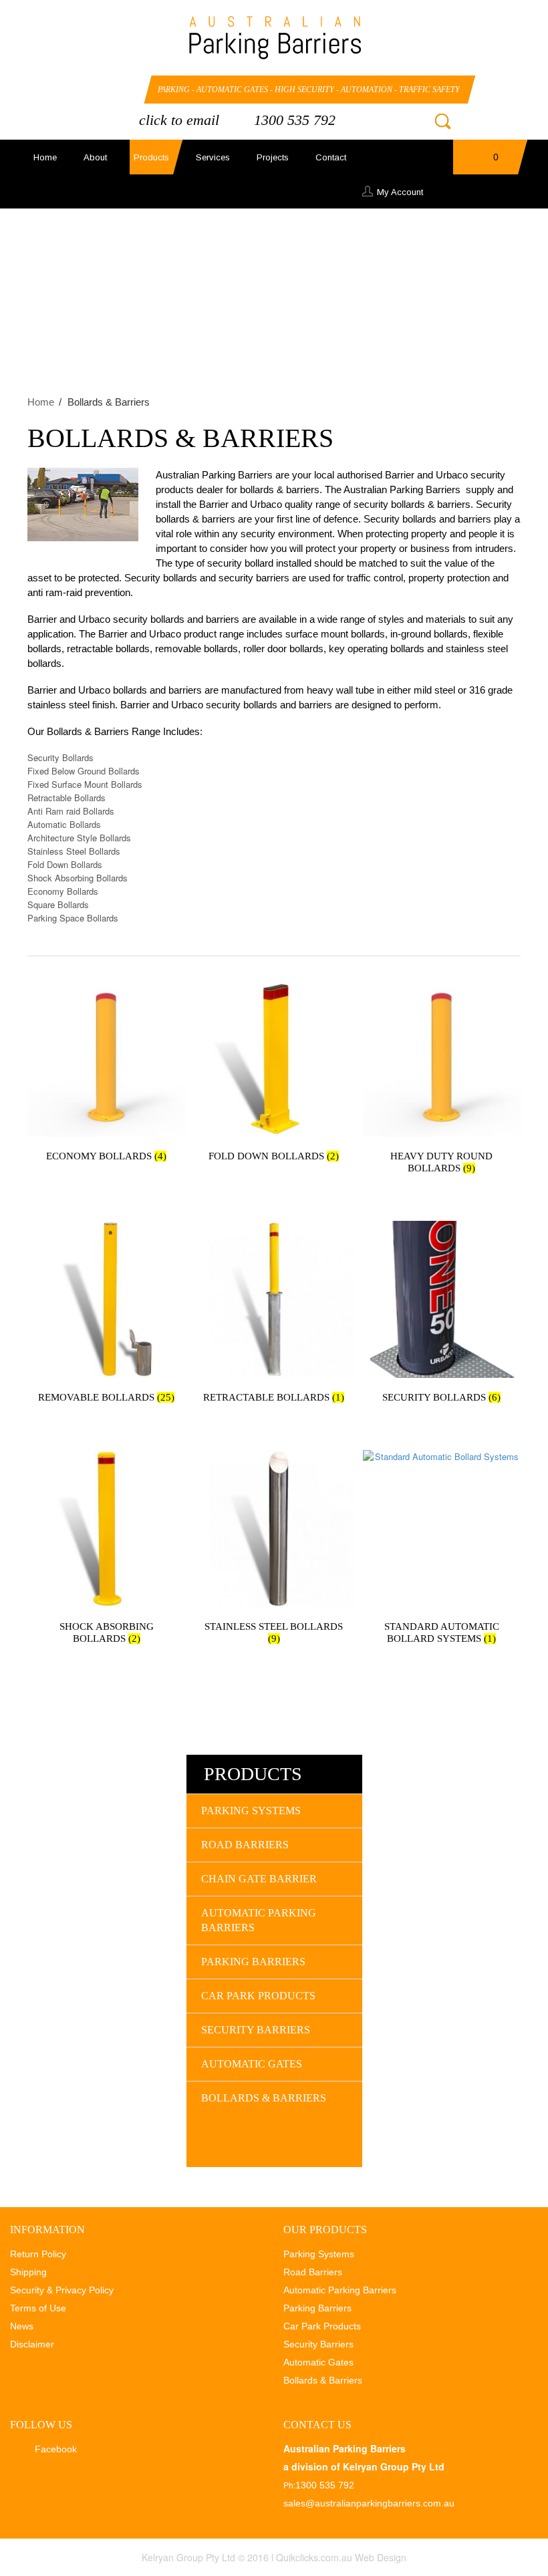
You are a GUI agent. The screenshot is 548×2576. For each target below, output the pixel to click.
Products (151, 157)
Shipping (28, 2272)
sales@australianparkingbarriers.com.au (369, 2503)
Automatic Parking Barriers (259, 1920)
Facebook (85, 91)
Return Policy (38, 2254)
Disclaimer (32, 2344)
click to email (179, 120)
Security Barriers (256, 2030)
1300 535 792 (295, 120)
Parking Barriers (253, 1962)
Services (213, 157)
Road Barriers (245, 1845)
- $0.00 (484, 161)
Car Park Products (258, 1996)
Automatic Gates (252, 2064)
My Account (400, 192)
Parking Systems (251, 1811)
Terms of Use (38, 2308)
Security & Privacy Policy (62, 2290)
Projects (273, 157)
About (95, 157)
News (22, 2326)
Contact (331, 157)
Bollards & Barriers (264, 2098)
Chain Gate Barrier (259, 1879)
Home (45, 157)
